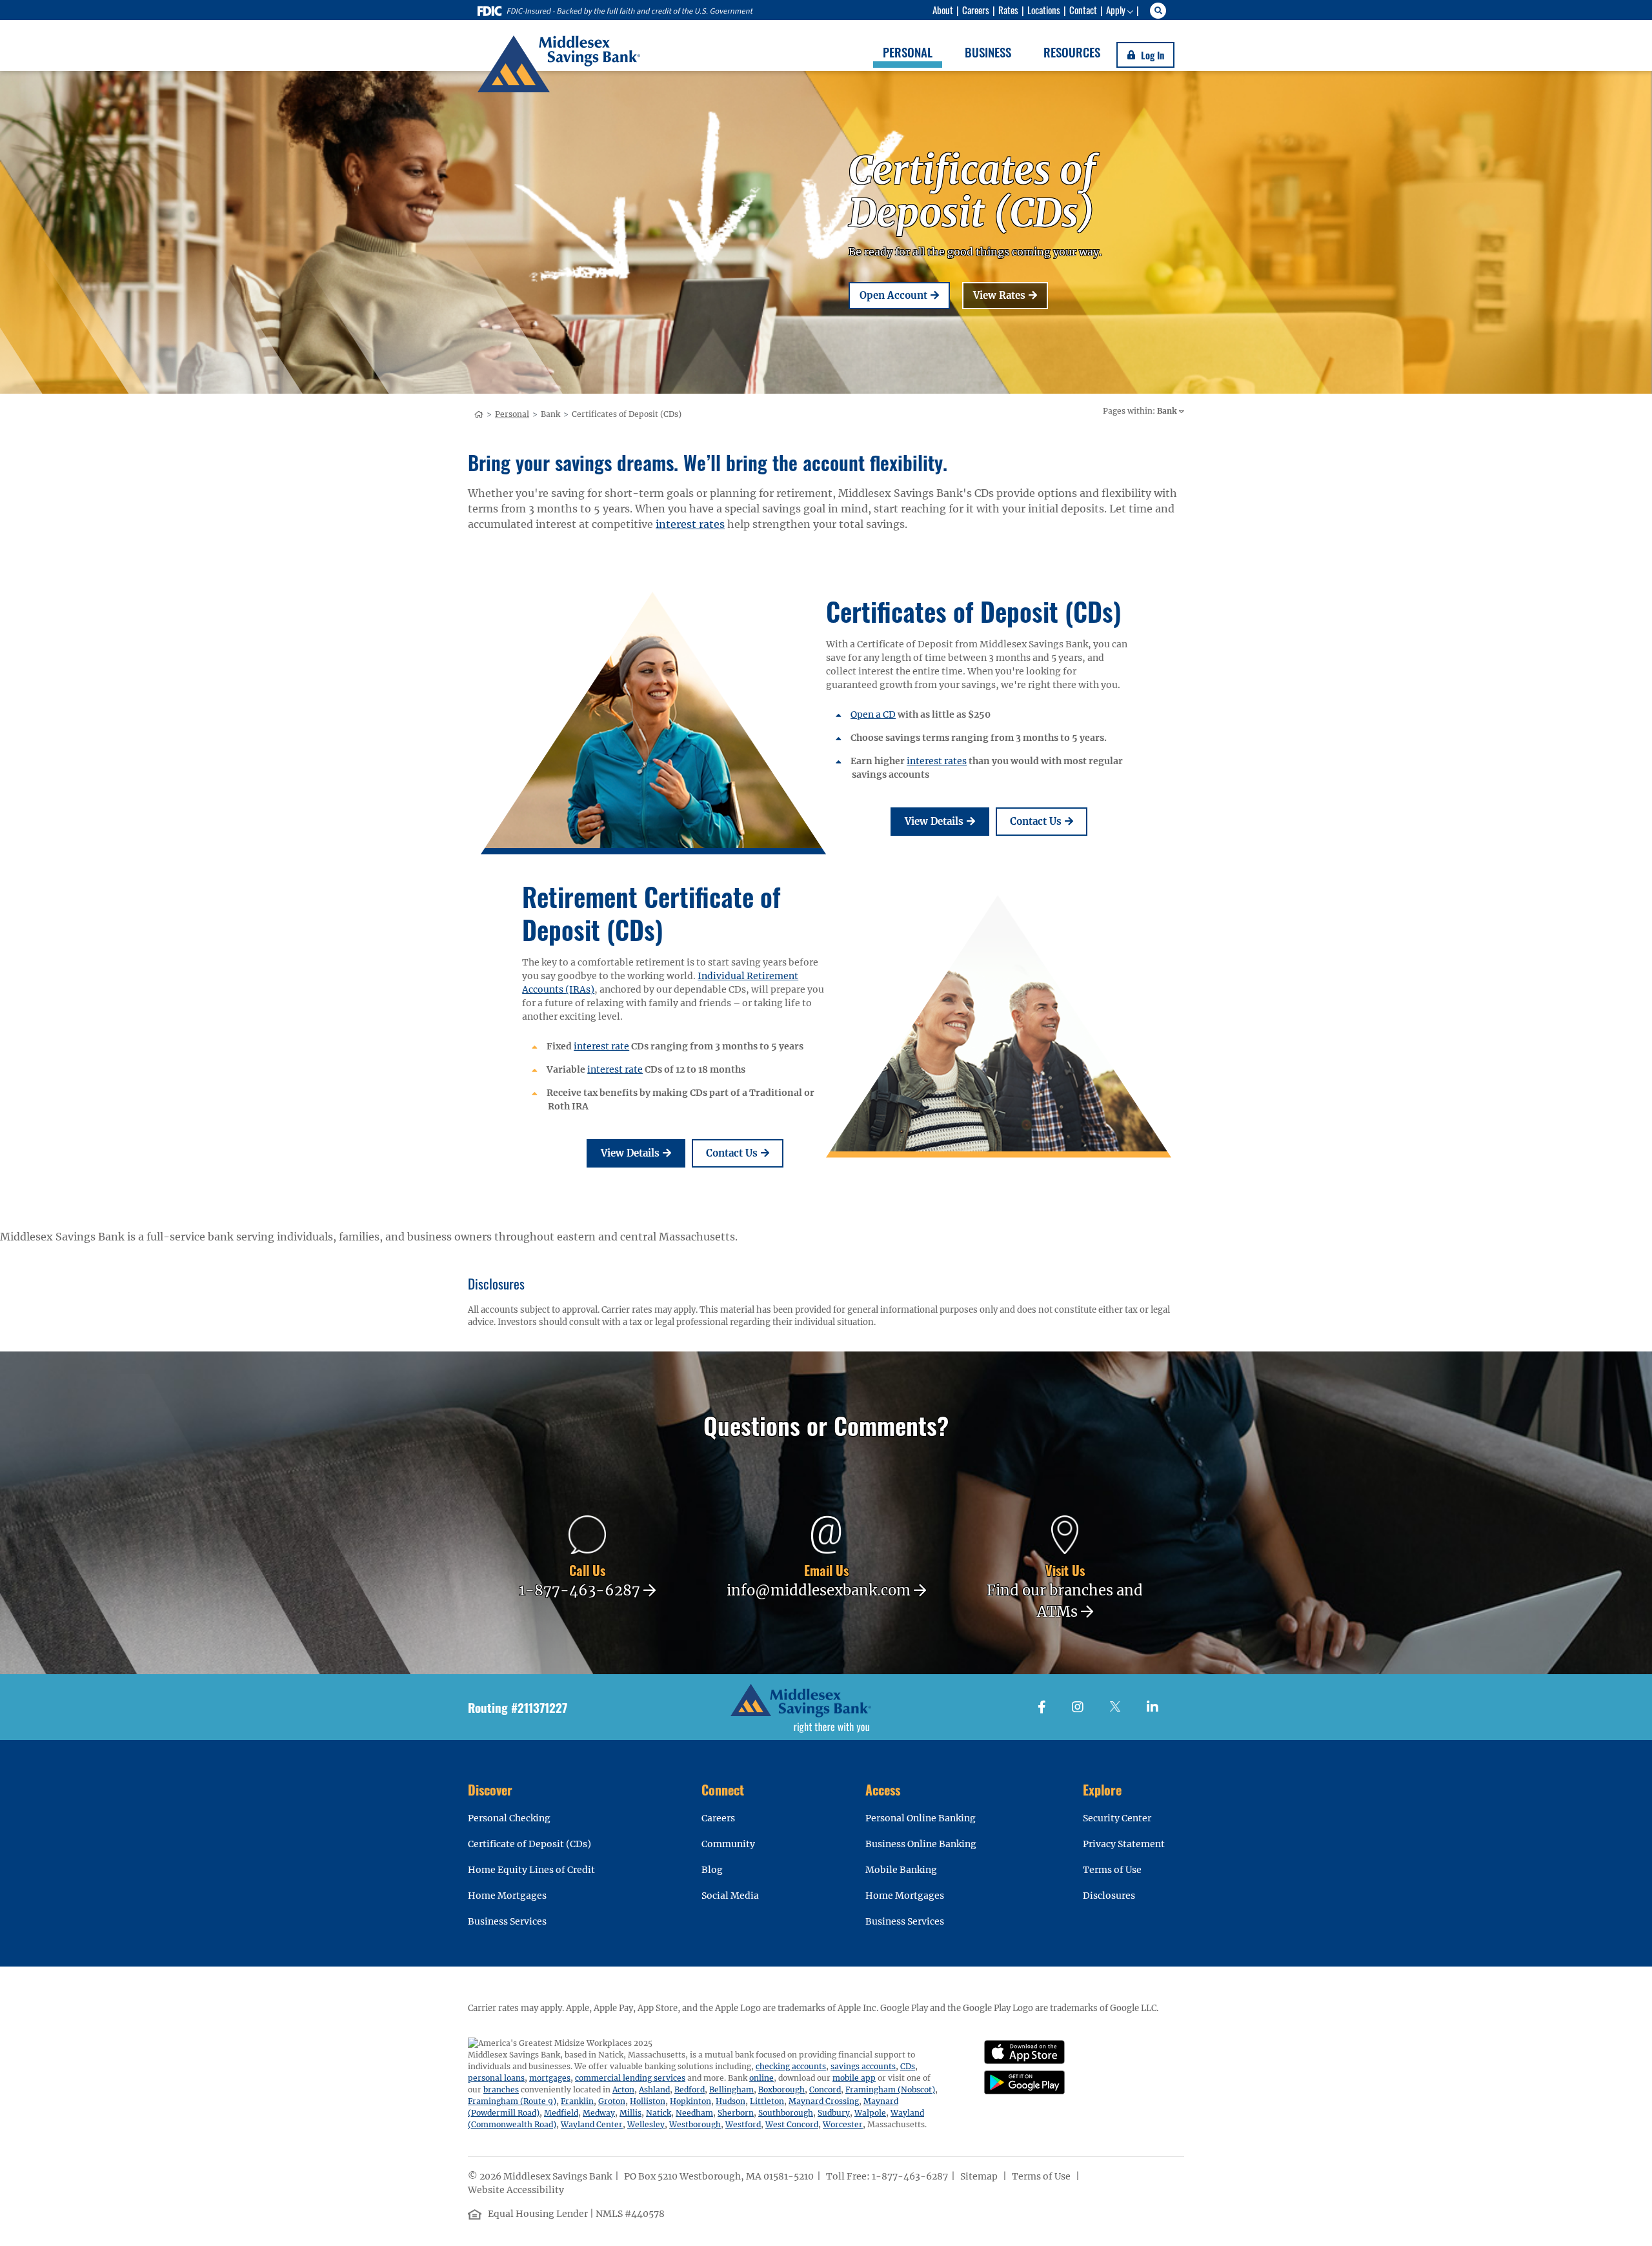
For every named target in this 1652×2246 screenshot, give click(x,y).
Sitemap (980, 2176)
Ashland (654, 2089)
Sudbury (834, 2113)
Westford (743, 2124)
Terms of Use (1112, 1870)
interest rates (690, 524)
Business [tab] (988, 52)
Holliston (648, 2101)
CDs (908, 2066)
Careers (976, 10)
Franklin (577, 2101)
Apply (1116, 10)
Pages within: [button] (1140, 411)
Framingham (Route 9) (512, 2101)
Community (728, 1844)
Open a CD (873, 714)
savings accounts (863, 2066)
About (943, 10)
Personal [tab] (908, 52)
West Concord (792, 2124)
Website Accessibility (517, 2190)
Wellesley (646, 2124)
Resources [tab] (1072, 52)
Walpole (870, 2113)
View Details (947, 821)
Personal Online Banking (921, 1818)
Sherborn (736, 2113)
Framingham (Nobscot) (890, 2089)
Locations (1044, 10)
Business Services (507, 1921)
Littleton (767, 2101)
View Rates (1011, 295)
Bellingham (731, 2089)
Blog (712, 1870)
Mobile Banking (901, 1870)
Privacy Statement (1124, 1844)
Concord (825, 2089)
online (761, 2078)
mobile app (854, 2078)
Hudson (730, 2101)
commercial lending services (630, 2078)
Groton (612, 2101)
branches (501, 2089)
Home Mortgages (507, 1896)
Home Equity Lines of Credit (531, 1870)
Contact (1083, 10)
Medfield (561, 2113)
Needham (694, 2113)
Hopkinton (690, 2101)
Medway (599, 2113)
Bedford (690, 2089)
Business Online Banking (921, 1844)
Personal (512, 414)
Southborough (786, 2113)
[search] (1160, 11)
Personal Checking (509, 1818)
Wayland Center (592, 2124)
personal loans (496, 2078)
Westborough (695, 2124)
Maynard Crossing (824, 2101)
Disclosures (1109, 1896)
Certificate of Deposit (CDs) (529, 1844)
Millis (630, 2113)
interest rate (601, 1046)
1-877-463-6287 (910, 2176)
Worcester (843, 2124)
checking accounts (791, 2066)
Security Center (1117, 1818)
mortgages (550, 2078)
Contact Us (1049, 821)
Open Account (905, 295)
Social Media (730, 1896)
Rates (1008, 10)
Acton (623, 2089)
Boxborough (781, 2089)
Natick (659, 2113)
